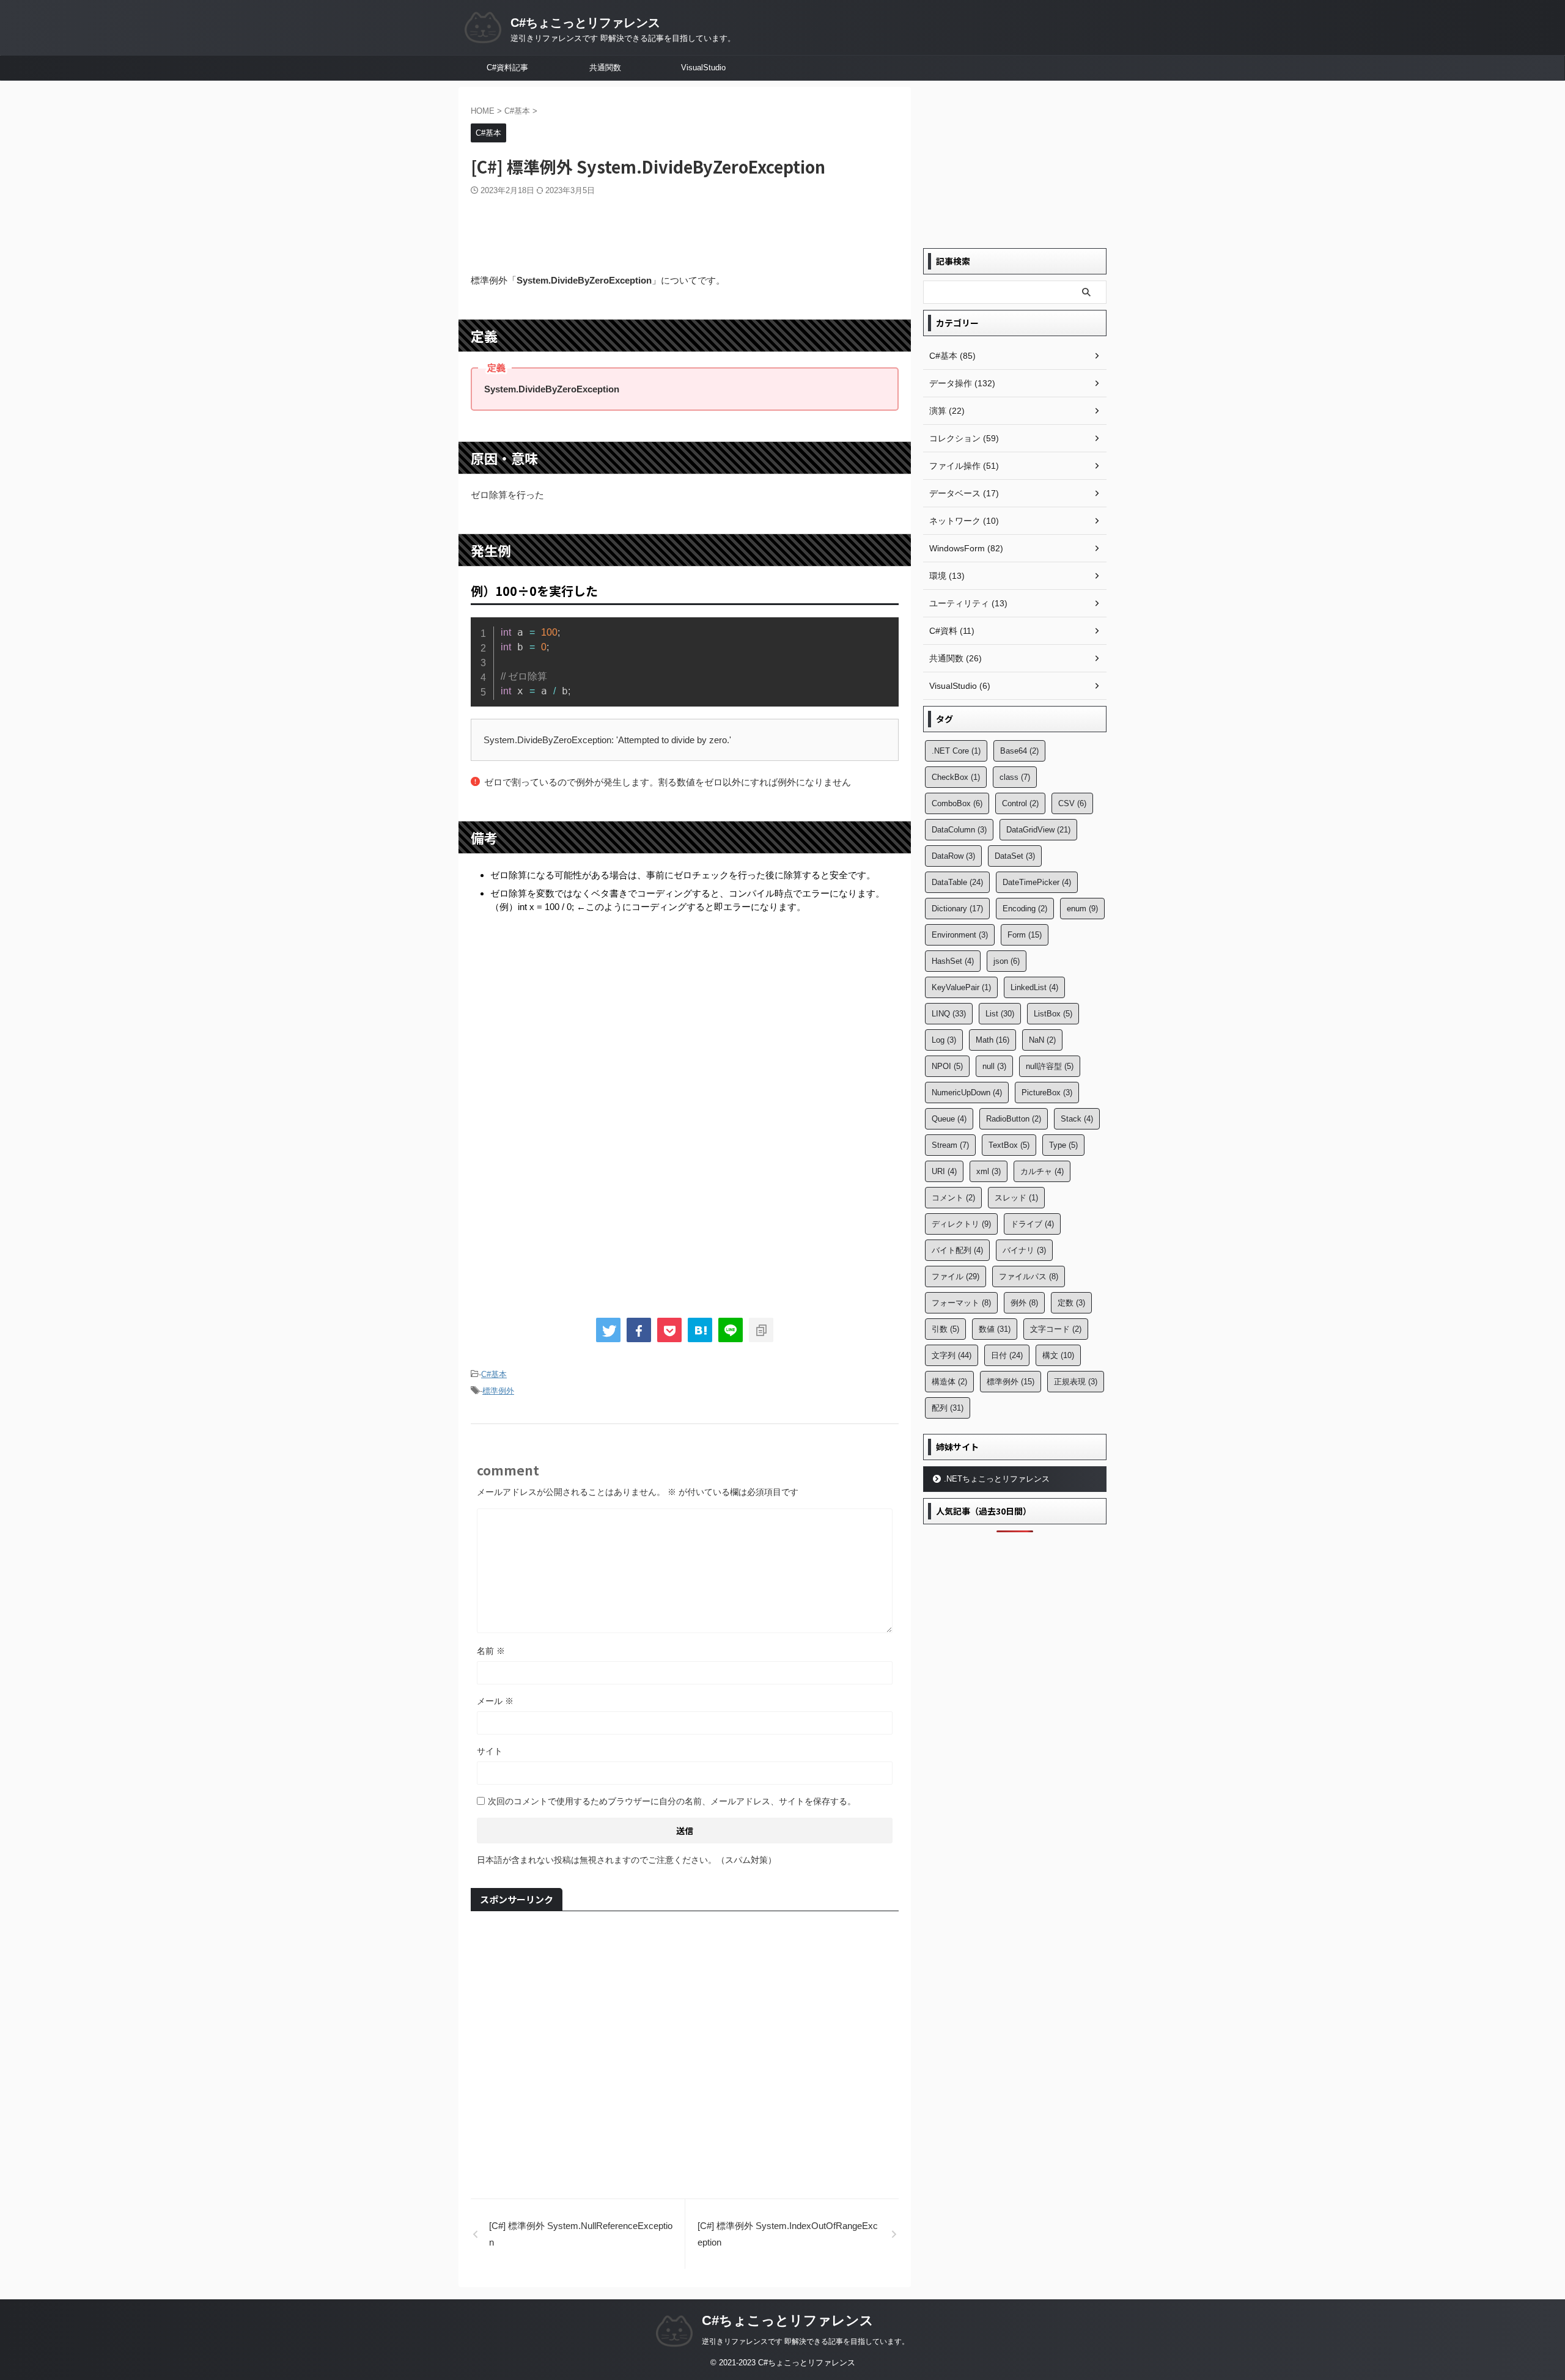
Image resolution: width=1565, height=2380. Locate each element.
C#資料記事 (507, 68)
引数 (945, 1329)
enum (1082, 909)
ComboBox (957, 803)
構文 (1058, 1355)
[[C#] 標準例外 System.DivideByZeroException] (700, 1330)
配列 (948, 1408)
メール (495, 1701)
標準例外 (498, 1391)
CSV (1072, 803)
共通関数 (605, 68)
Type (1063, 1145)
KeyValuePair (961, 987)
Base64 (1019, 751)
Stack (1077, 1119)
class (1015, 777)
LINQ (949, 1014)
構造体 (949, 1382)
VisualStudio (703, 68)
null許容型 (1050, 1066)
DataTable (957, 882)
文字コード (1056, 1329)
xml (989, 1171)
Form (1025, 935)
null (994, 1066)
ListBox (1053, 1014)
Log (944, 1040)
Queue (949, 1119)
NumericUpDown (967, 1093)
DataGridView (1038, 830)
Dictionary (957, 909)
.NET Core (956, 751)
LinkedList (1034, 987)
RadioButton (1014, 1119)
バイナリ (1024, 1250)
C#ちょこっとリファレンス (585, 23)
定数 (1071, 1303)
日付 (1007, 1355)
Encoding (1025, 909)
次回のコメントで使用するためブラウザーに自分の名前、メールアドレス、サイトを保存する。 (672, 1801)
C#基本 (494, 1374)
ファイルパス (1029, 1276)
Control (1020, 803)
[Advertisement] (685, 230)
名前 (491, 1651)
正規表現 (1076, 1382)
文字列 (952, 1355)
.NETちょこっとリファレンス (997, 1479)
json (1007, 961)
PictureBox (1047, 1093)
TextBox (1009, 1145)
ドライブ (1032, 1224)
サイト (490, 1751)
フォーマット (961, 1303)
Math (992, 1040)
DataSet (1015, 856)
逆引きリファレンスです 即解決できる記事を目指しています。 (805, 2341)
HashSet (953, 961)
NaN (1042, 1040)
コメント (953, 1198)
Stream (950, 1145)
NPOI (947, 1066)
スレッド (1016, 1198)
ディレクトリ (961, 1224)
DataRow (953, 856)
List (1000, 1014)
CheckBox (956, 777)
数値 (995, 1329)
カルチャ (1042, 1171)
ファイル (956, 1276)
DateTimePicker (1037, 882)
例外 (1024, 1303)
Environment (960, 935)
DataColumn (959, 830)
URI (944, 1171)
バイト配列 (957, 1250)
